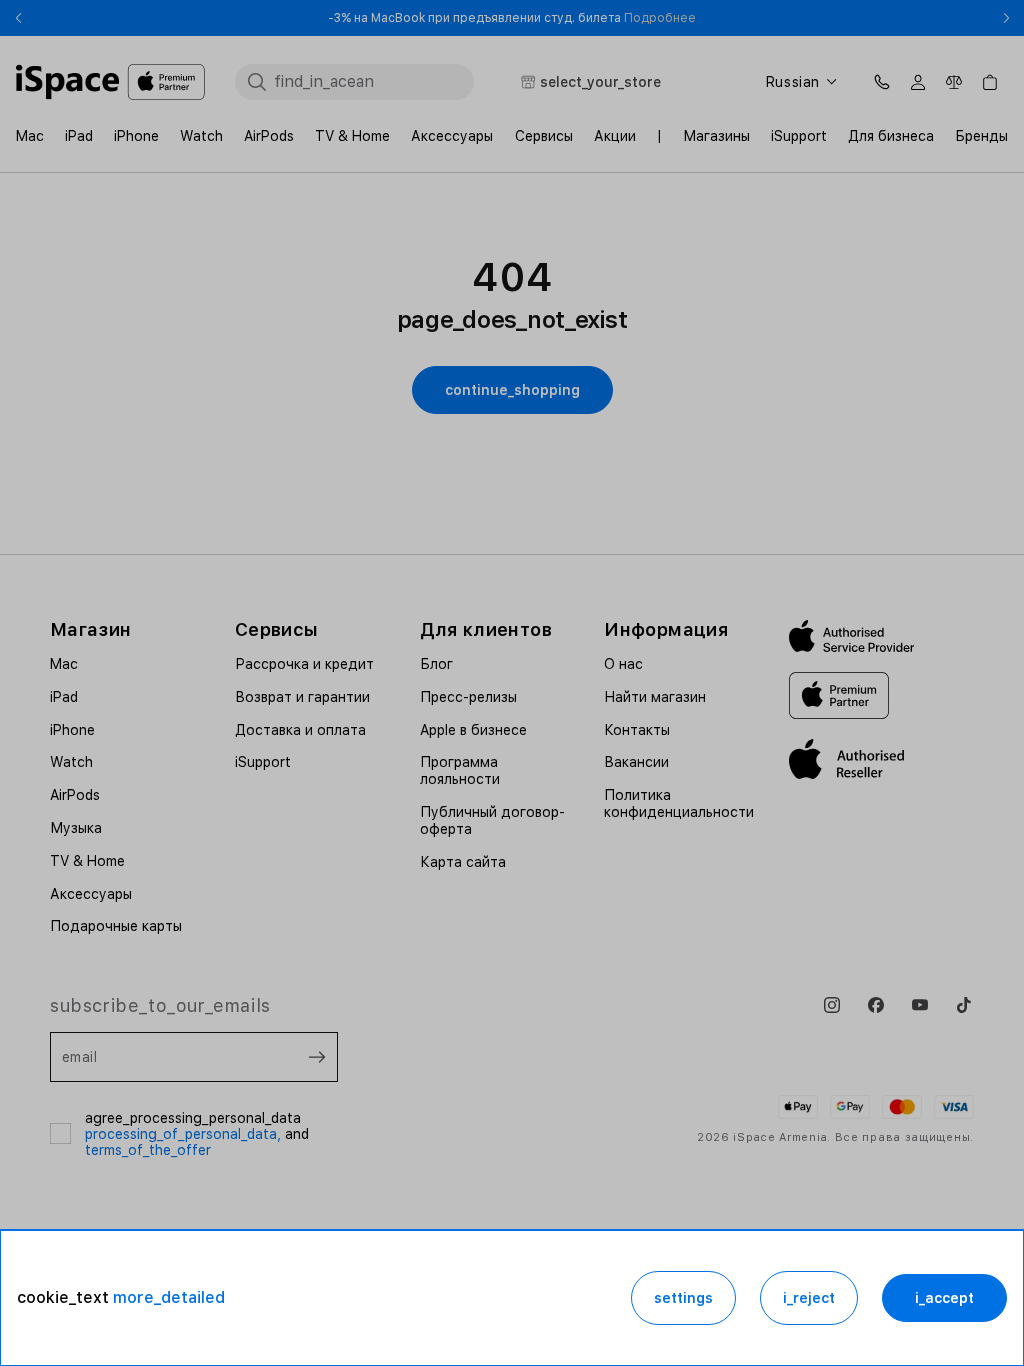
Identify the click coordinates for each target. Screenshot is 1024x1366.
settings (683, 1298)
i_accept (944, 1298)
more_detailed (169, 1297)
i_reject (809, 1298)
